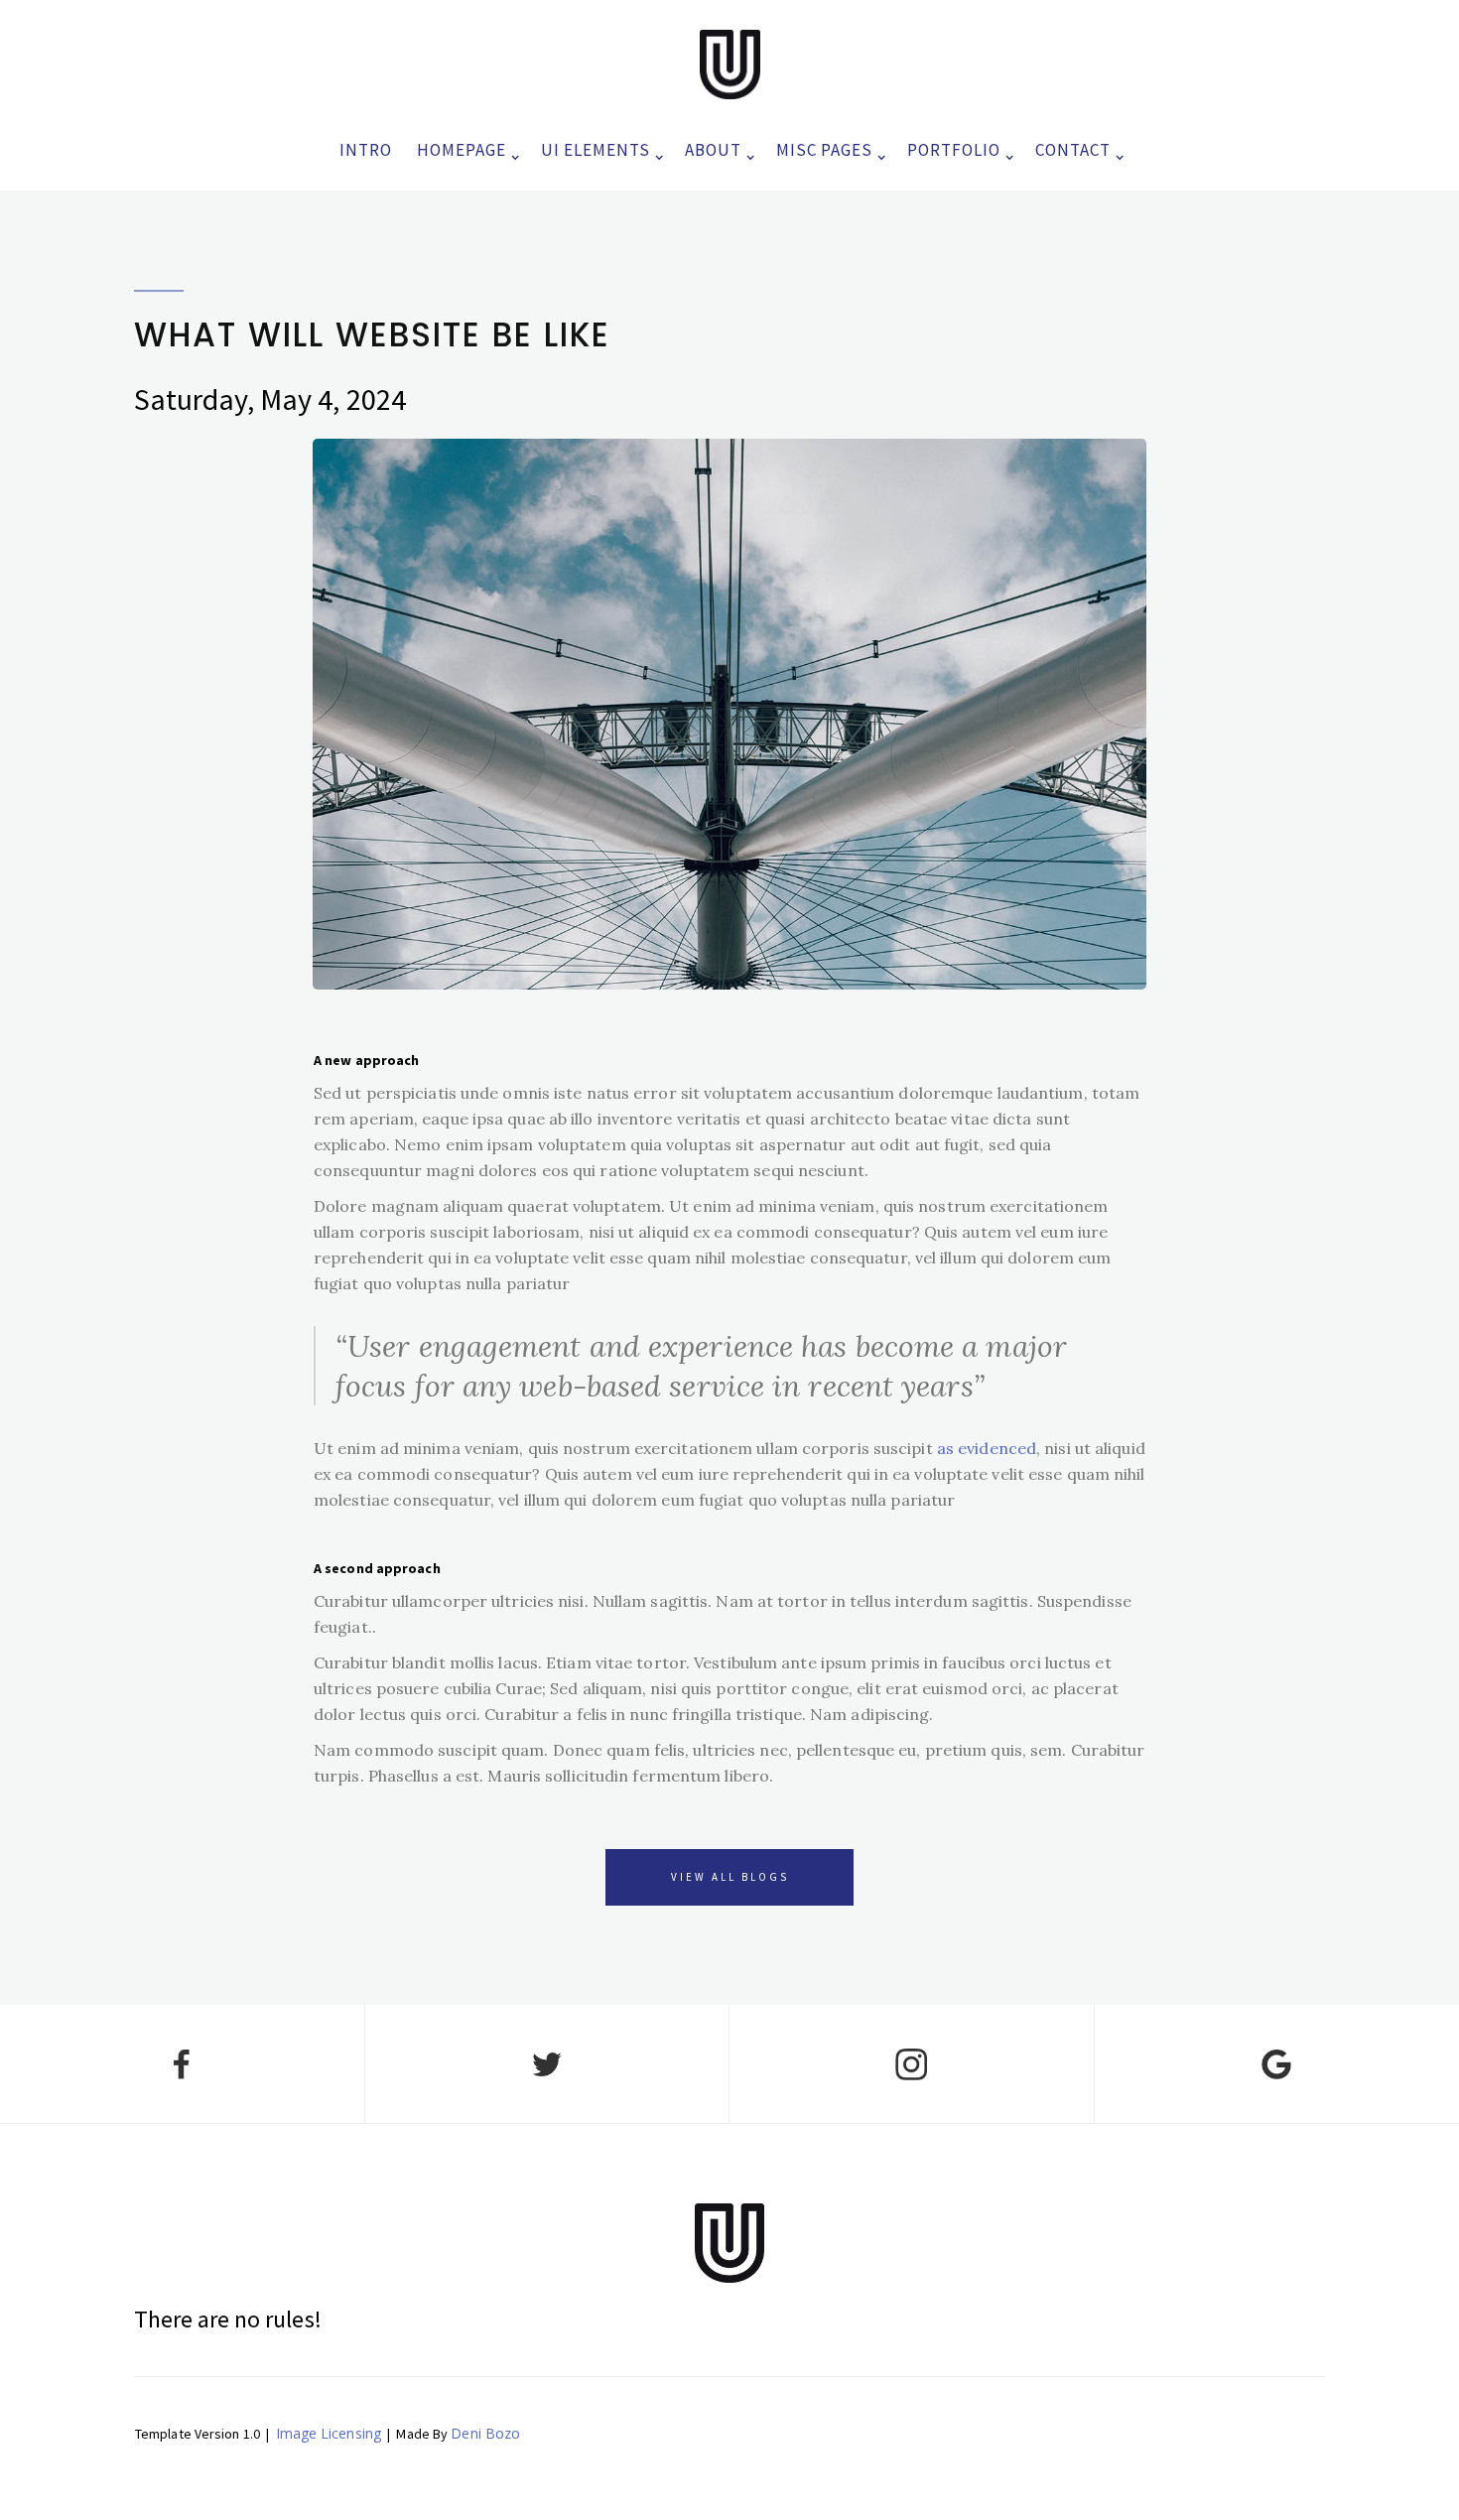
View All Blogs (730, 1877)
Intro (366, 150)
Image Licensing (329, 2433)
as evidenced (987, 1448)
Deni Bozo (485, 2433)
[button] (464, 145)
